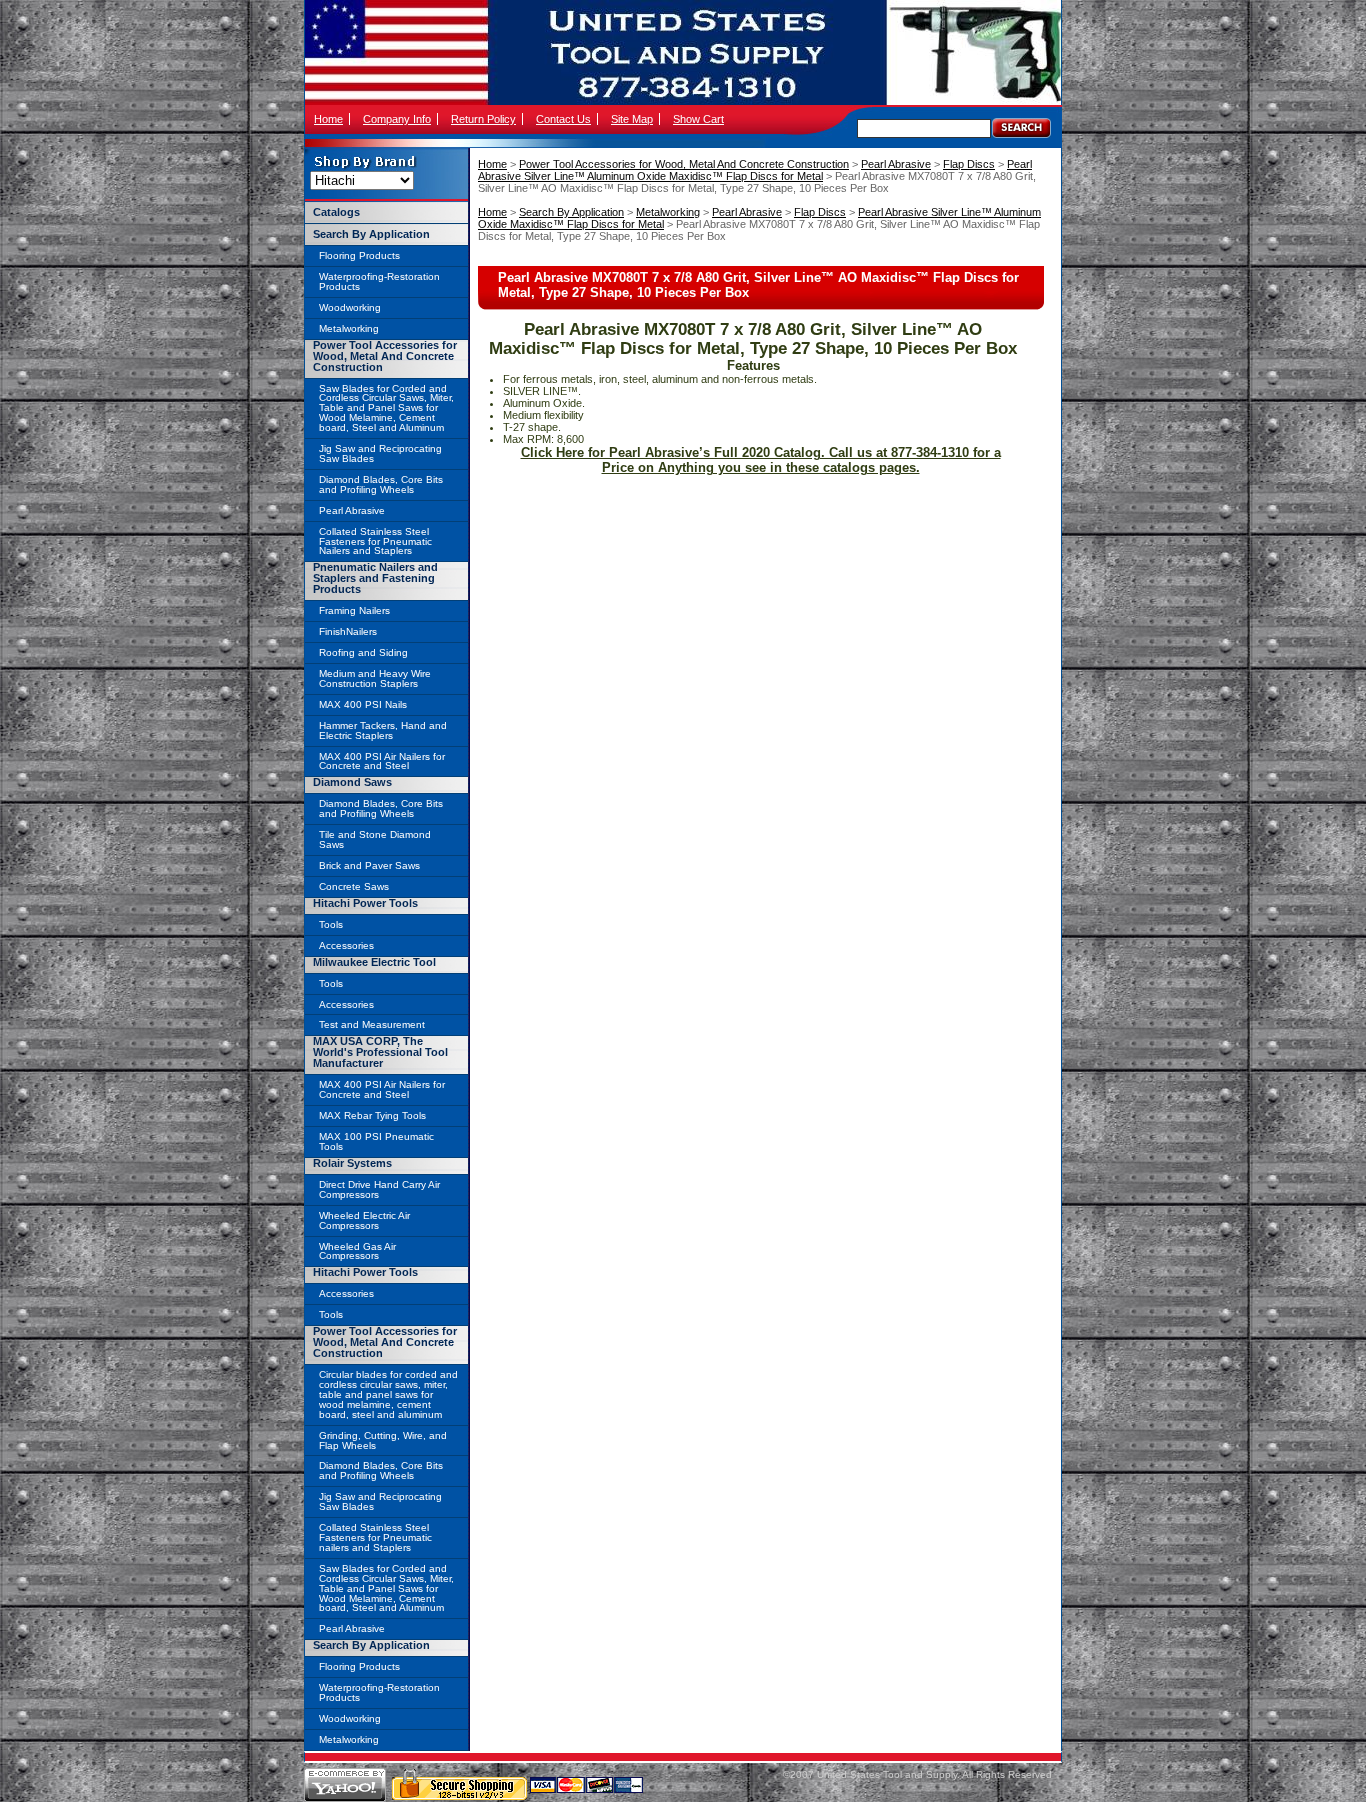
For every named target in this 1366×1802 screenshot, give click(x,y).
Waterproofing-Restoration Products (379, 281)
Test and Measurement (372, 1024)
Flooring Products (359, 255)
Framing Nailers (354, 610)
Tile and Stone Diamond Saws (375, 839)
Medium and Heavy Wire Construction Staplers (375, 678)
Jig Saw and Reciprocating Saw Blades (380, 453)
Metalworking (668, 212)
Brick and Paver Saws (369, 865)
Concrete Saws (354, 886)
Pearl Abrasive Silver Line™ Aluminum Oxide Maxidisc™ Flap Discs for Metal (755, 170)
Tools (331, 924)
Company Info (397, 119)
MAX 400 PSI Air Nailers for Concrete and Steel (382, 761)
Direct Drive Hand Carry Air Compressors (379, 1189)
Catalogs (336, 212)
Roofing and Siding (363, 652)
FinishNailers (348, 631)
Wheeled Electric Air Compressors (364, 1220)
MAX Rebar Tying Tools (372, 1115)
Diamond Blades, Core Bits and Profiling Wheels (381, 484)
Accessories (346, 945)
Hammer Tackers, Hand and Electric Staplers (383, 730)
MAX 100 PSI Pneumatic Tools (376, 1141)
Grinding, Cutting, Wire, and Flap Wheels (383, 1440)
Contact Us (563, 119)
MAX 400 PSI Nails (363, 704)
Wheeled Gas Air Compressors (357, 1251)
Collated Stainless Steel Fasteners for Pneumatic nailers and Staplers (375, 1537)
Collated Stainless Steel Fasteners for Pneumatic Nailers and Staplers (375, 541)
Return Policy (483, 119)
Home (328, 119)
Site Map (632, 119)
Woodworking (350, 307)
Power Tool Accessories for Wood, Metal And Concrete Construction (684, 164)
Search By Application (571, 212)
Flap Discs (969, 164)
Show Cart (698, 119)
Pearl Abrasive (896, 164)
